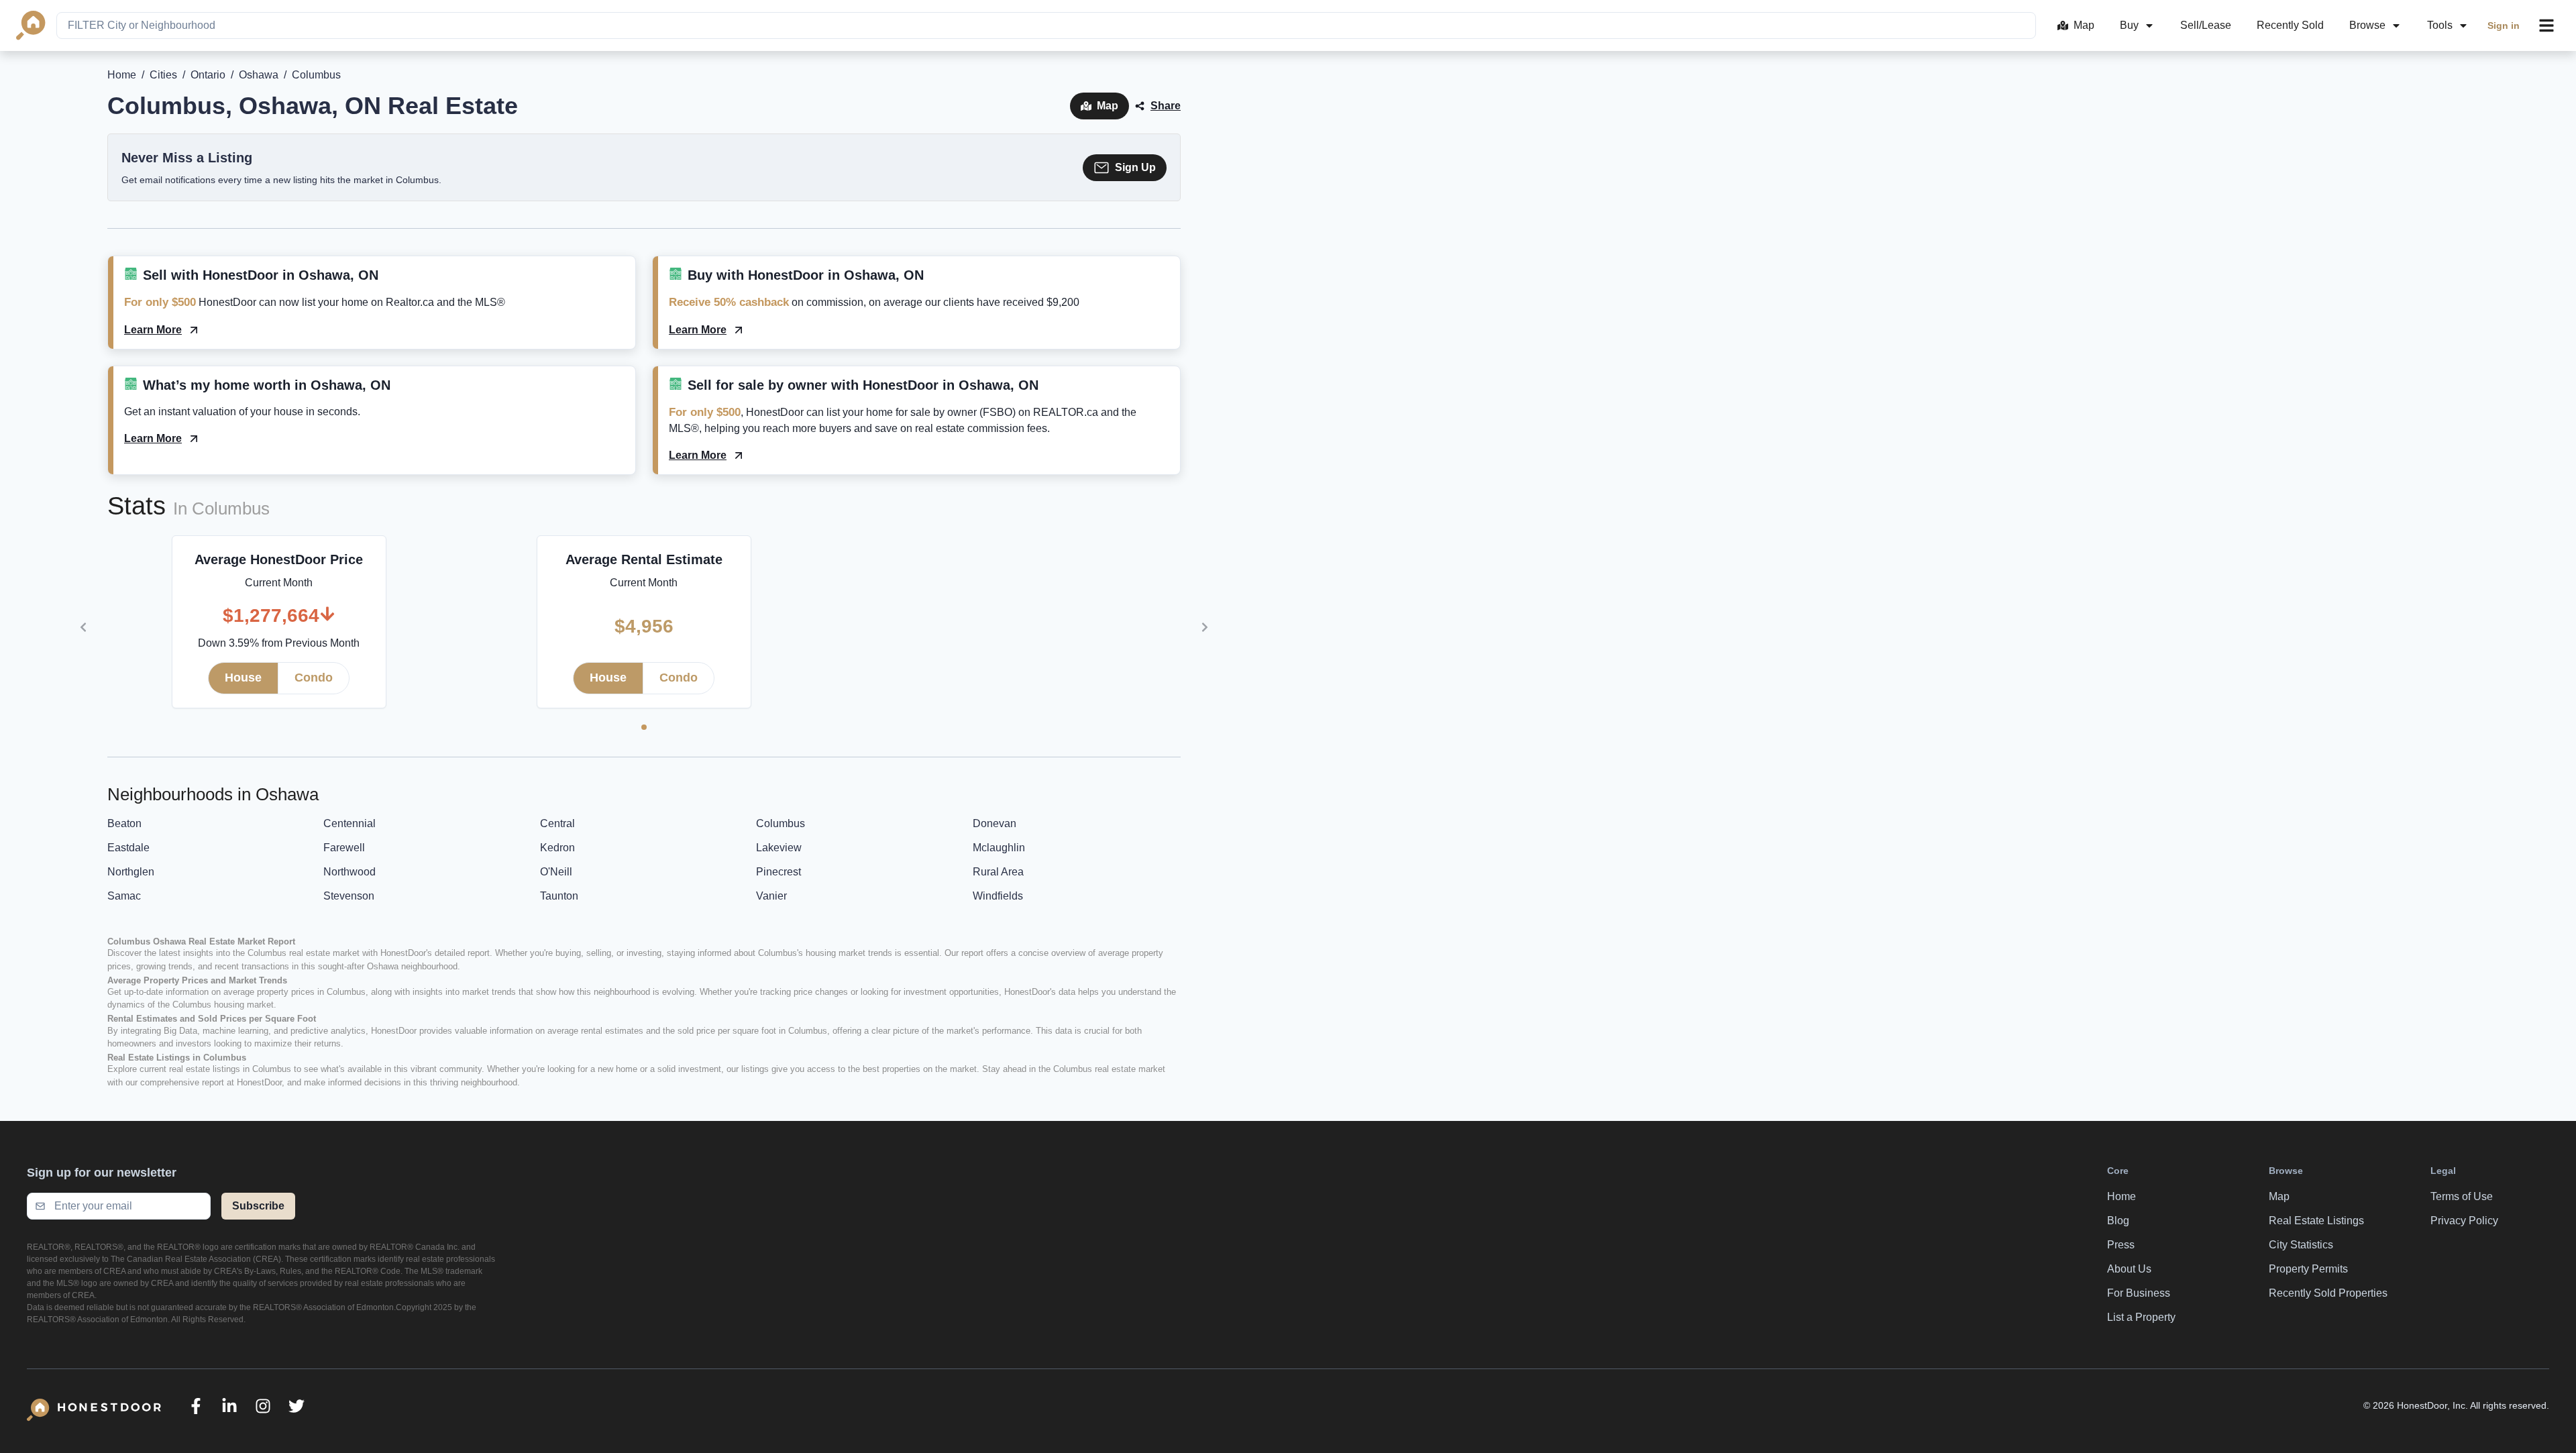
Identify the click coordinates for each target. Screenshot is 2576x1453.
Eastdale (128, 848)
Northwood (350, 872)
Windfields (998, 896)
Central (557, 823)
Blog (2118, 1221)
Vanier (771, 896)
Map (2084, 25)
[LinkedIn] (229, 1406)
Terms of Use (2462, 1196)
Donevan (995, 823)
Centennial (350, 823)
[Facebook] (196, 1406)
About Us (2129, 1269)
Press (2121, 1245)
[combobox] (1046, 25)
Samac (124, 896)
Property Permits (2308, 1269)
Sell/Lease (2206, 25)
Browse (2367, 25)
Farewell (344, 848)
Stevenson (349, 896)
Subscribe (258, 1206)
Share (1166, 106)
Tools (2440, 25)
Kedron (557, 848)
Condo (314, 678)
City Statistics (2301, 1245)
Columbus (781, 823)
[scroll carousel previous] (83, 627)
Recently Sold (2290, 25)
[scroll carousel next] (1205, 627)
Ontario (208, 75)
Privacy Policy (2464, 1221)
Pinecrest (779, 872)
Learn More (153, 330)
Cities (163, 75)
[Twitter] (297, 1406)
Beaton (124, 823)
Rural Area (998, 872)
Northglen (131, 872)
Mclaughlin (999, 848)
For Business (2139, 1293)
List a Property (2141, 1317)
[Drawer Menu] (2546, 25)
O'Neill (556, 872)
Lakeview (779, 848)
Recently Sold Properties (2328, 1293)
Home (122, 75)
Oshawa (259, 75)
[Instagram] (263, 1406)
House (243, 678)
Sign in (2504, 25)
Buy (2129, 25)
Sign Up (1135, 167)
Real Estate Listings (2316, 1221)
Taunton (559, 896)
